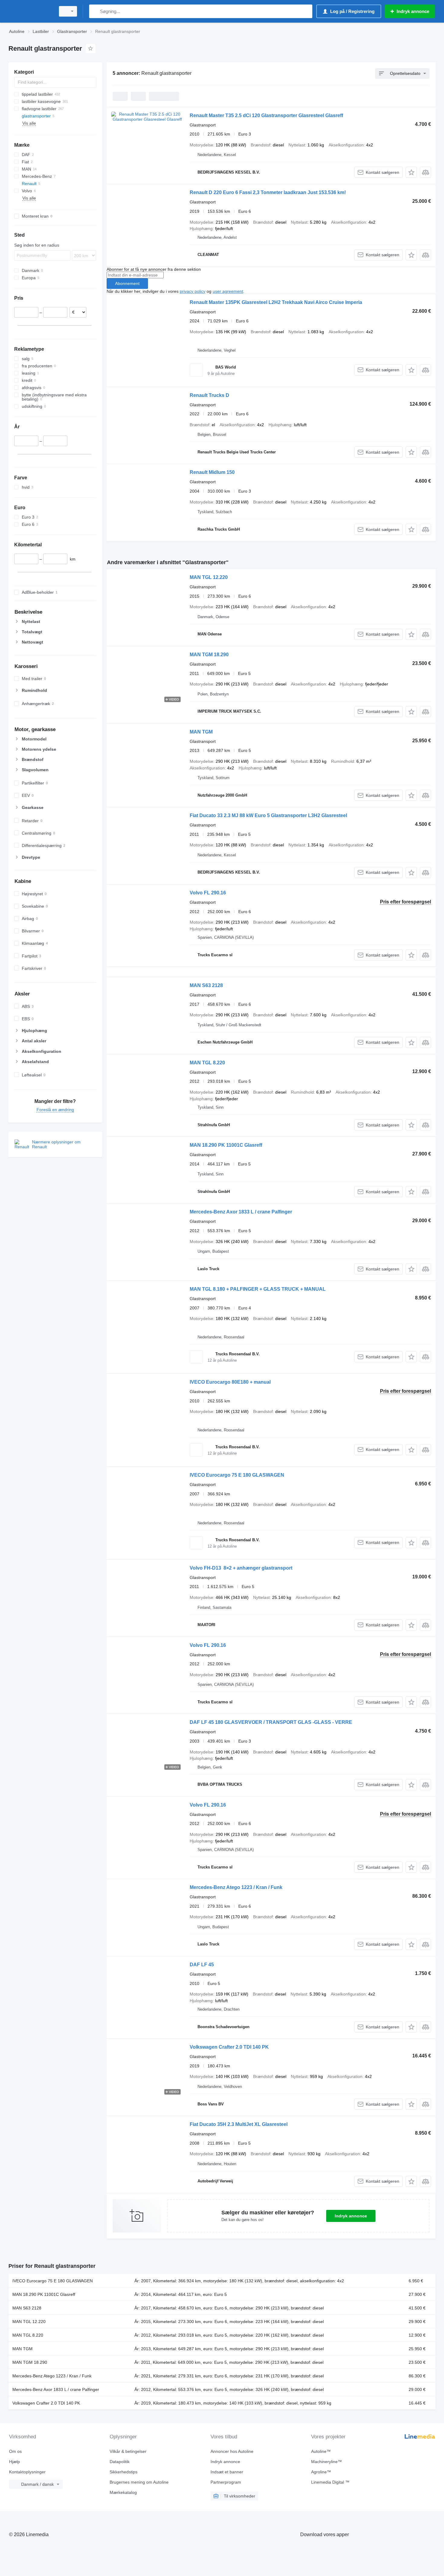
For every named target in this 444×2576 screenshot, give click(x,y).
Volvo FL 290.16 (208, 893)
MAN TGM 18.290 (209, 655)
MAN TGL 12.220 (209, 577)
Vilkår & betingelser (128, 2451)
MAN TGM (201, 732)
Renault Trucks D (209, 395)
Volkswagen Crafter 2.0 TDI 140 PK (229, 2047)
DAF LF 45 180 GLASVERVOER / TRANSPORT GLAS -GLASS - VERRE (271, 1722)
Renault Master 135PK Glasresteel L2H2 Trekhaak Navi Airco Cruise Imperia (276, 302)
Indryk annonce (351, 2216)
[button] (411, 172)
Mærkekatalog (123, 2492)
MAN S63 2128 (206, 985)
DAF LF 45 (202, 1965)
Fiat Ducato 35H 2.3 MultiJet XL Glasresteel (239, 2124)
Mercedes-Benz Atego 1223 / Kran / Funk (236, 1887)
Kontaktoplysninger (27, 2472)
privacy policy (193, 291)
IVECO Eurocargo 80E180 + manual (230, 1382)
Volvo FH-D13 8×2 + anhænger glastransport (241, 1568)
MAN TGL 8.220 (207, 1063)
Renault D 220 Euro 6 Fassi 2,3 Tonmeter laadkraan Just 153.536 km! (268, 192)
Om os (15, 2451)
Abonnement (127, 283)
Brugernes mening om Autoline (139, 2482)
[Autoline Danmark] (30, 11)
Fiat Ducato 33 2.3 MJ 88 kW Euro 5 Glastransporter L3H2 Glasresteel (268, 815)
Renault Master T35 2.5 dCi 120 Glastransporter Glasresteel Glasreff (266, 115)
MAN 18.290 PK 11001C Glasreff (226, 1145)
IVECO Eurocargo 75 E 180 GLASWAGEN (237, 1475)
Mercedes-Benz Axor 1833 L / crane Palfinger (241, 1212)
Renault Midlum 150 (212, 472)
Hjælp (14, 2462)
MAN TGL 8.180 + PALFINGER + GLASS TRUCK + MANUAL (258, 1289)
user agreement (228, 291)
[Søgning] (95, 11)
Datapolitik (120, 2462)
